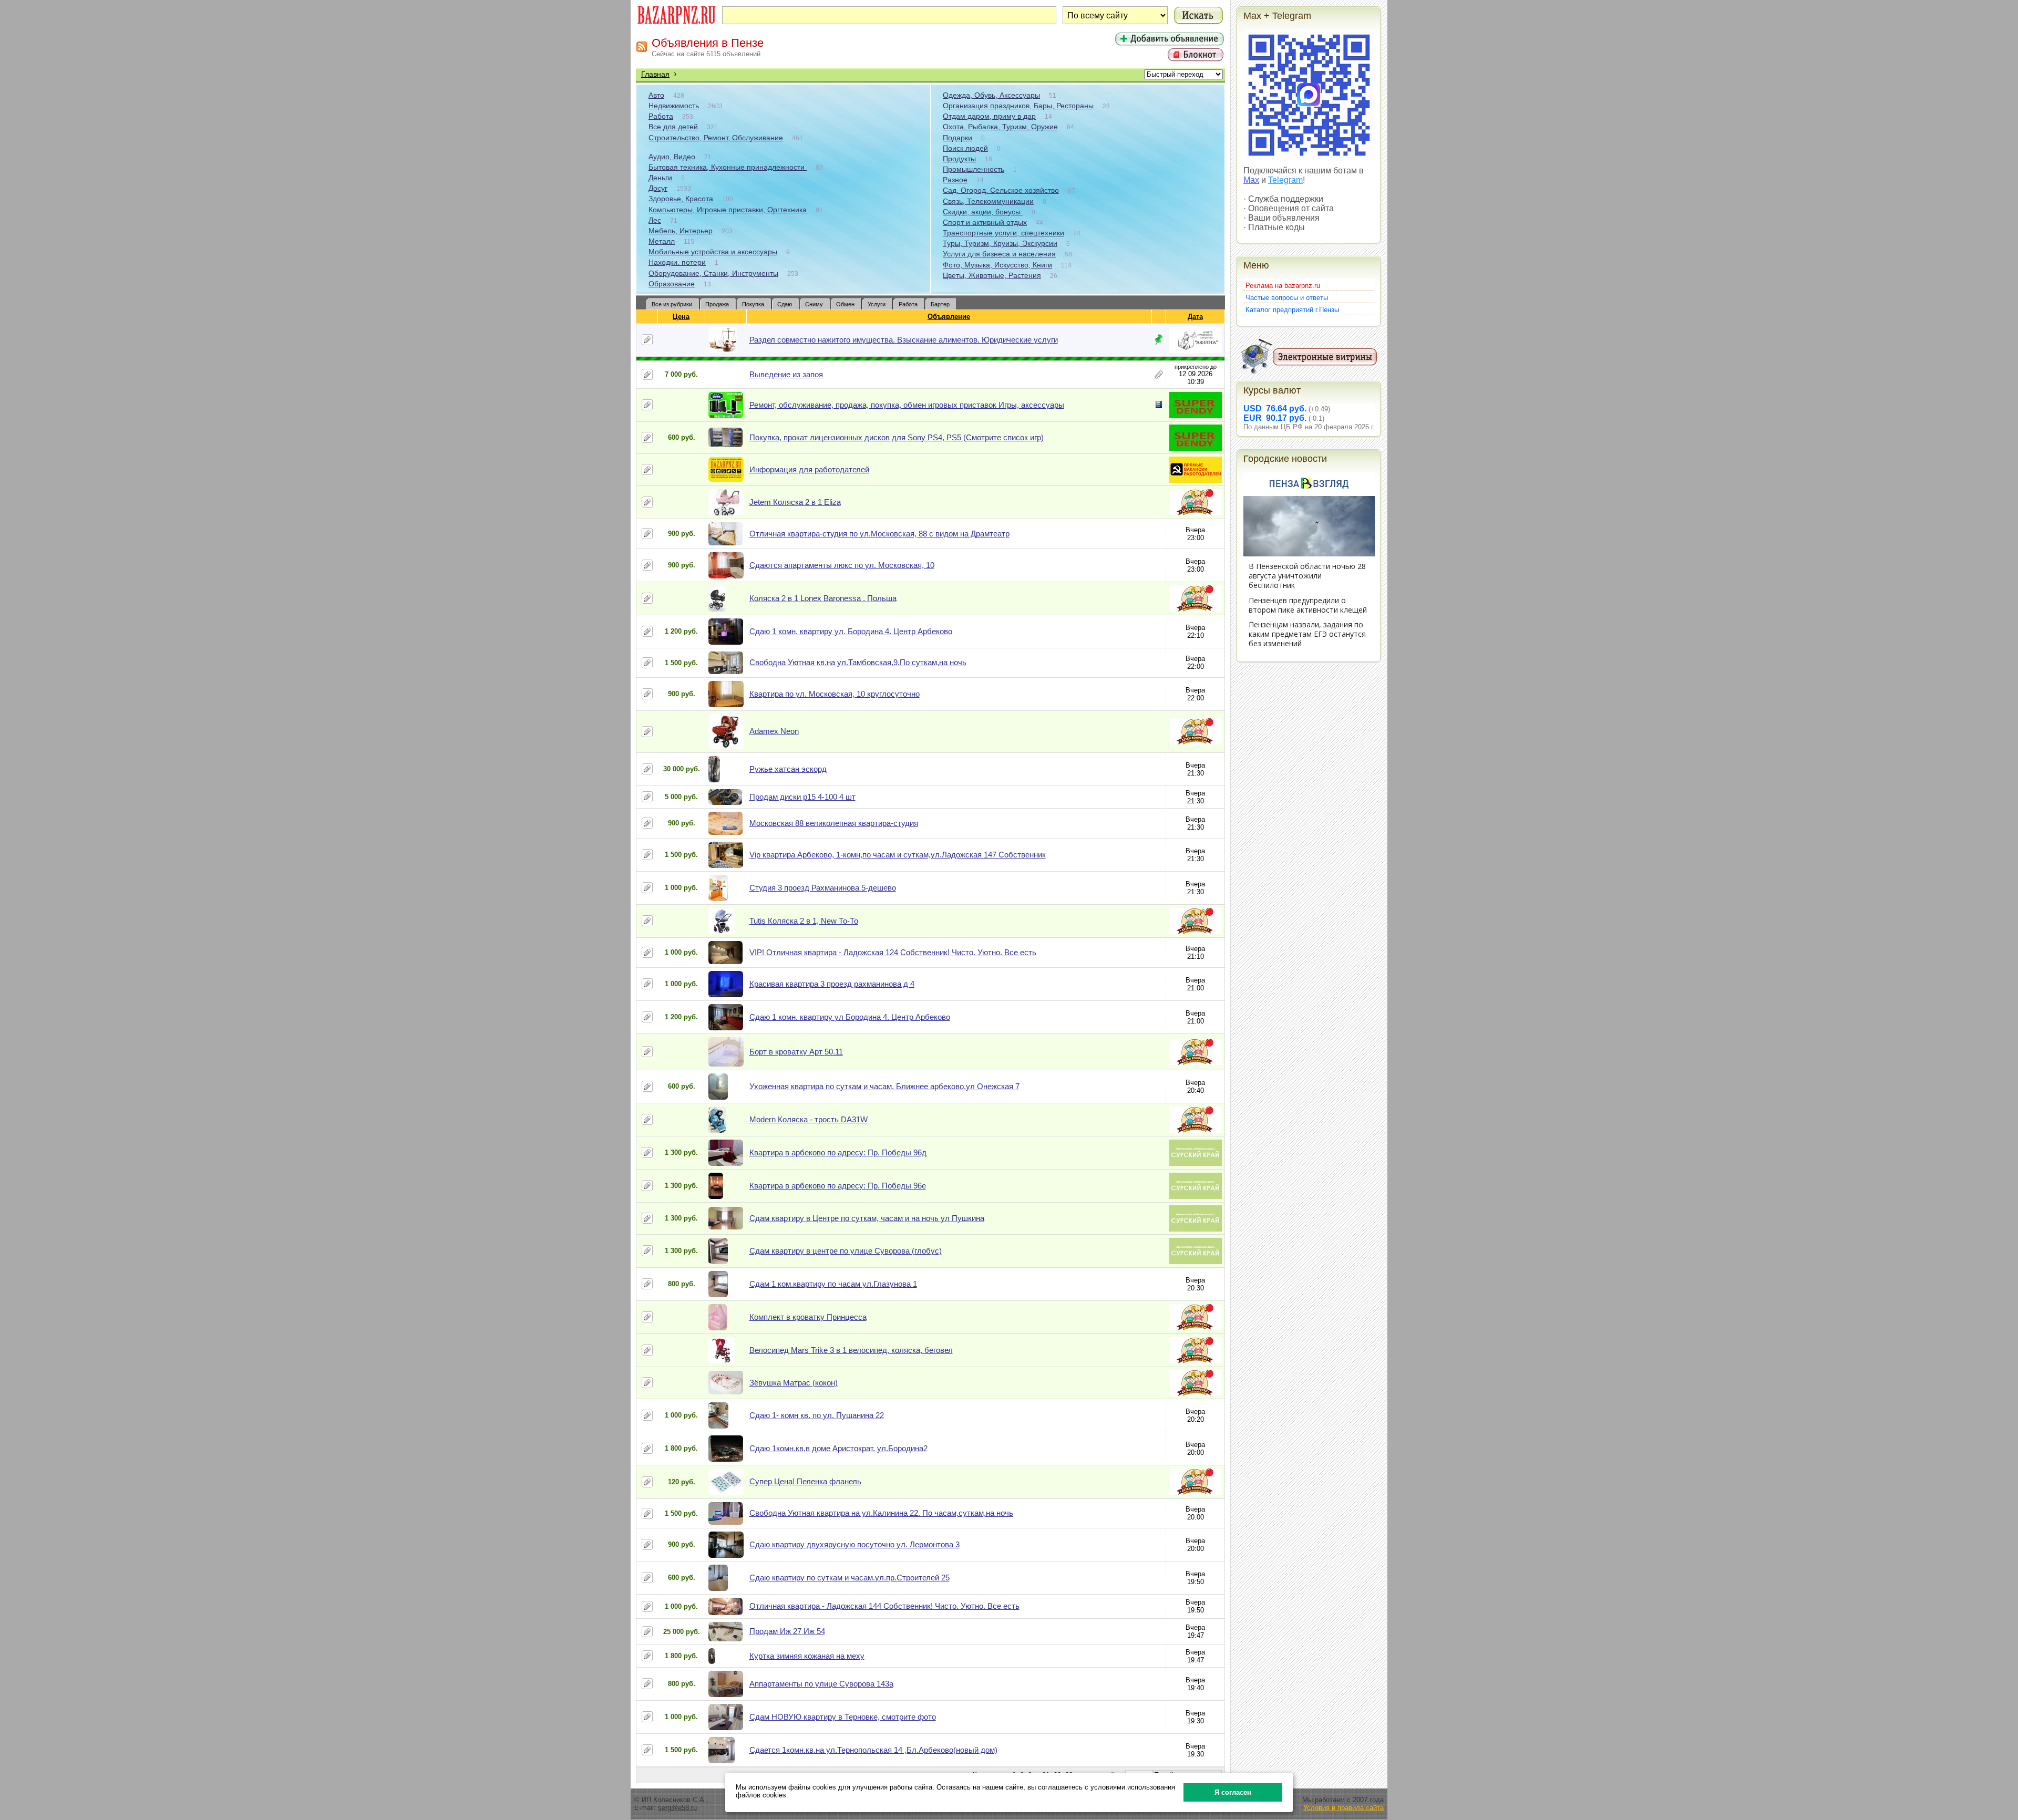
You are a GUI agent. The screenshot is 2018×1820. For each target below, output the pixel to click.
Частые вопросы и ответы (1287, 298)
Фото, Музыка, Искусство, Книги (997, 265)
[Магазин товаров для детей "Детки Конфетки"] (1196, 513)
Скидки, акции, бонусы (983, 212)
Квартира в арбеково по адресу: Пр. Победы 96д (838, 1152)
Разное (955, 180)
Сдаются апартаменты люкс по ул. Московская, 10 (842, 565)
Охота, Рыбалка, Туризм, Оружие (1000, 127)
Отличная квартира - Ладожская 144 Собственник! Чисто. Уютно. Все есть (884, 1606)
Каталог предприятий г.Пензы (1292, 310)
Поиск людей (965, 148)
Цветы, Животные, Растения (992, 275)
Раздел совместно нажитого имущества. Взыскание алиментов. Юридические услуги (904, 340)
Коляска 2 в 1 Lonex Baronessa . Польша (823, 598)
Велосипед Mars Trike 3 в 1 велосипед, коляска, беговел (851, 1350)
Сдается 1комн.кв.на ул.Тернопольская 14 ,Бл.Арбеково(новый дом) (873, 1750)
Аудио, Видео (672, 157)
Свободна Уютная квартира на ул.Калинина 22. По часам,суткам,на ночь (881, 1513)
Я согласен (1233, 1792)
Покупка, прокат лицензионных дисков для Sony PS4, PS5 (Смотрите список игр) (897, 437)
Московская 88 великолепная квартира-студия (834, 823)
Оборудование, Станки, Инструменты (713, 273)
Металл (662, 241)
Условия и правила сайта (1343, 1808)
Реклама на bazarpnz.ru (1283, 286)
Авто (656, 95)
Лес (655, 220)
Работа (661, 116)
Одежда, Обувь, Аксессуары (991, 95)
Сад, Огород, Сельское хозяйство (1001, 190)
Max (1251, 180)
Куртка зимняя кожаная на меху (807, 1656)
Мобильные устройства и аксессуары (713, 252)
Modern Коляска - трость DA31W (809, 1119)
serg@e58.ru (677, 1808)
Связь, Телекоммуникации (988, 201)
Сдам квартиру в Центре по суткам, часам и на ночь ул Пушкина (867, 1218)
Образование (672, 284)
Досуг (658, 188)
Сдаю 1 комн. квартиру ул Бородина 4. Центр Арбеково (850, 1017)
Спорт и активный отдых (985, 222)
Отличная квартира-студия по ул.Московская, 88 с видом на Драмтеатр (879, 534)
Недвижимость (674, 106)
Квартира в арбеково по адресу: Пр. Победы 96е (838, 1186)
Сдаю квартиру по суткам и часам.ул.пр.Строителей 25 (850, 1578)
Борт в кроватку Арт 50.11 (796, 1052)
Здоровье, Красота (681, 199)
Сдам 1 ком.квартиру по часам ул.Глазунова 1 (833, 1284)
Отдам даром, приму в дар (989, 116)
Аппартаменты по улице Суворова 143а (821, 1684)
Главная (655, 74)
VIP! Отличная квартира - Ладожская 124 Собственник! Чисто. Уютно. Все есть (893, 952)
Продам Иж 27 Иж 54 (787, 1631)
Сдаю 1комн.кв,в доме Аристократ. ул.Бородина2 (838, 1448)
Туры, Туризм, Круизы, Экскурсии (1000, 243)
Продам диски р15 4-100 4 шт (802, 797)
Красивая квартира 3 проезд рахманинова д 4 (832, 984)
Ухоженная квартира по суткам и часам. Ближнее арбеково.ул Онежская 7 (884, 1086)
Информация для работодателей (809, 469)
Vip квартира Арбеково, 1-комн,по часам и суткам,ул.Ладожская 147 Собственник (898, 855)
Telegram (1285, 180)
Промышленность (974, 169)
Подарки (957, 138)
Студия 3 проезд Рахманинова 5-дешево (823, 888)
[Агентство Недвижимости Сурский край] (1196, 1164)
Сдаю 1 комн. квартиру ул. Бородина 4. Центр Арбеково (851, 631)
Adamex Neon (774, 731)
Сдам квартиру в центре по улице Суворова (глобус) (846, 1251)
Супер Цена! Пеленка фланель (805, 1481)
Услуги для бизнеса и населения (999, 254)
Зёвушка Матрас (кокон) (794, 1383)
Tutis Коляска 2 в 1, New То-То (804, 921)
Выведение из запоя (786, 374)
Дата (1195, 317)
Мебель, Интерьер (681, 231)
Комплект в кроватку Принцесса (808, 1317)
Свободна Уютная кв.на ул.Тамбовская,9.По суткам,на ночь (858, 662)
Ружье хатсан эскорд (788, 769)
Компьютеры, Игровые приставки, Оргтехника (728, 210)
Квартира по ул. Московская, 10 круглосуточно (835, 694)
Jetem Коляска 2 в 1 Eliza (795, 502)
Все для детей (673, 127)
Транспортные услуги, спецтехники (1003, 233)
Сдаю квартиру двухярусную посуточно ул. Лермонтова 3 (854, 1544)
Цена (681, 317)
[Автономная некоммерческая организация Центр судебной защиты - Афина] (1196, 351)
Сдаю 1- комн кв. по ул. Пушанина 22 (817, 1415)
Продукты (959, 159)
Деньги (660, 178)
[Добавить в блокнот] (647, 340)
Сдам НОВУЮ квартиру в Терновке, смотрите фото (843, 1717)
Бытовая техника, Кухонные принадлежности (728, 167)
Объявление (949, 317)
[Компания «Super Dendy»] (1196, 416)
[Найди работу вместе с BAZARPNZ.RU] (1196, 480)
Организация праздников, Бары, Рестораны (1018, 106)
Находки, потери (677, 262)
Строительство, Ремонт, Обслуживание (716, 138)
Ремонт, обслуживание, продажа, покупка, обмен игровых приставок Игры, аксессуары (907, 405)
